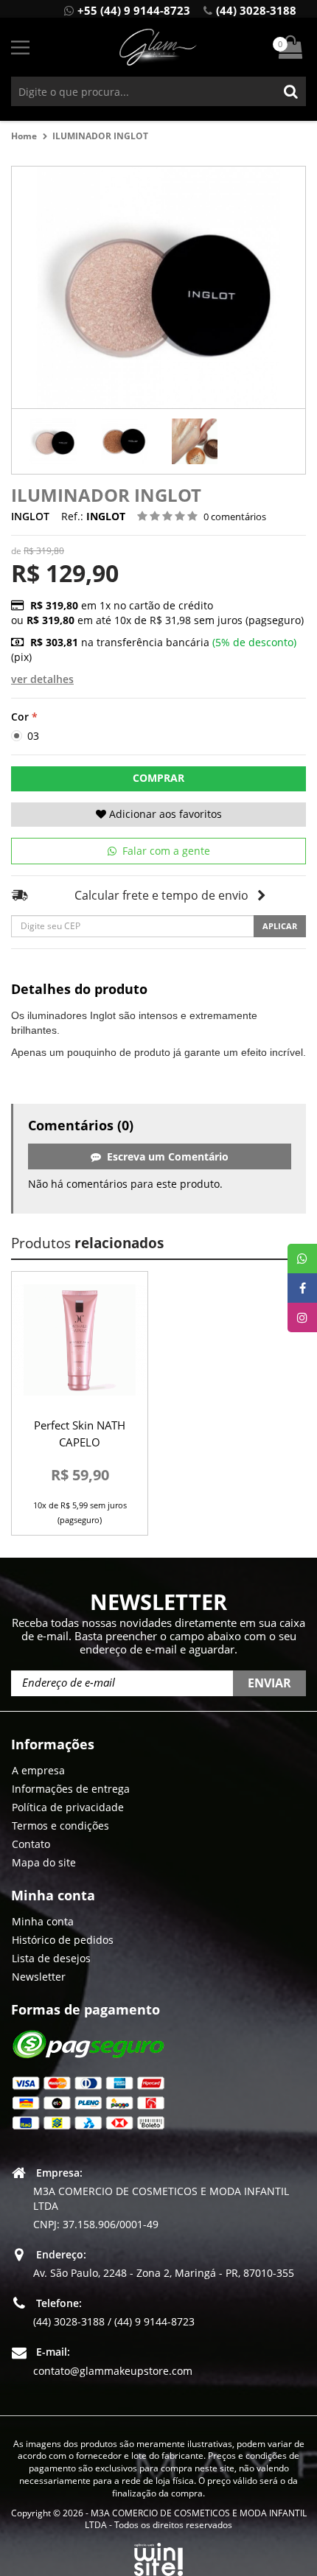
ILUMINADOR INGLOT (100, 136)
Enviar (269, 1683)
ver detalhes (42, 679)
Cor (20, 717)
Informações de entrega (71, 1789)
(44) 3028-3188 (256, 10)
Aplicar (280, 926)
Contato (31, 1844)
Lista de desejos (51, 1958)
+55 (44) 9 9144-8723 (134, 10)
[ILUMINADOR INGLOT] (53, 441)
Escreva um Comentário (165, 1156)
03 (32, 736)
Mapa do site (44, 1862)
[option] (53, 441)
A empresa (38, 1770)
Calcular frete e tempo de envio (161, 895)
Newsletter (39, 1977)
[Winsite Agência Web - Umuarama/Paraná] (158, 2556)
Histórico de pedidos (63, 1940)
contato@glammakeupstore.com (113, 2371)
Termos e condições (60, 1826)
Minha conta (43, 1921)
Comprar (158, 778)
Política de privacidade (68, 1807)
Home (24, 136)
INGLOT (30, 516)
